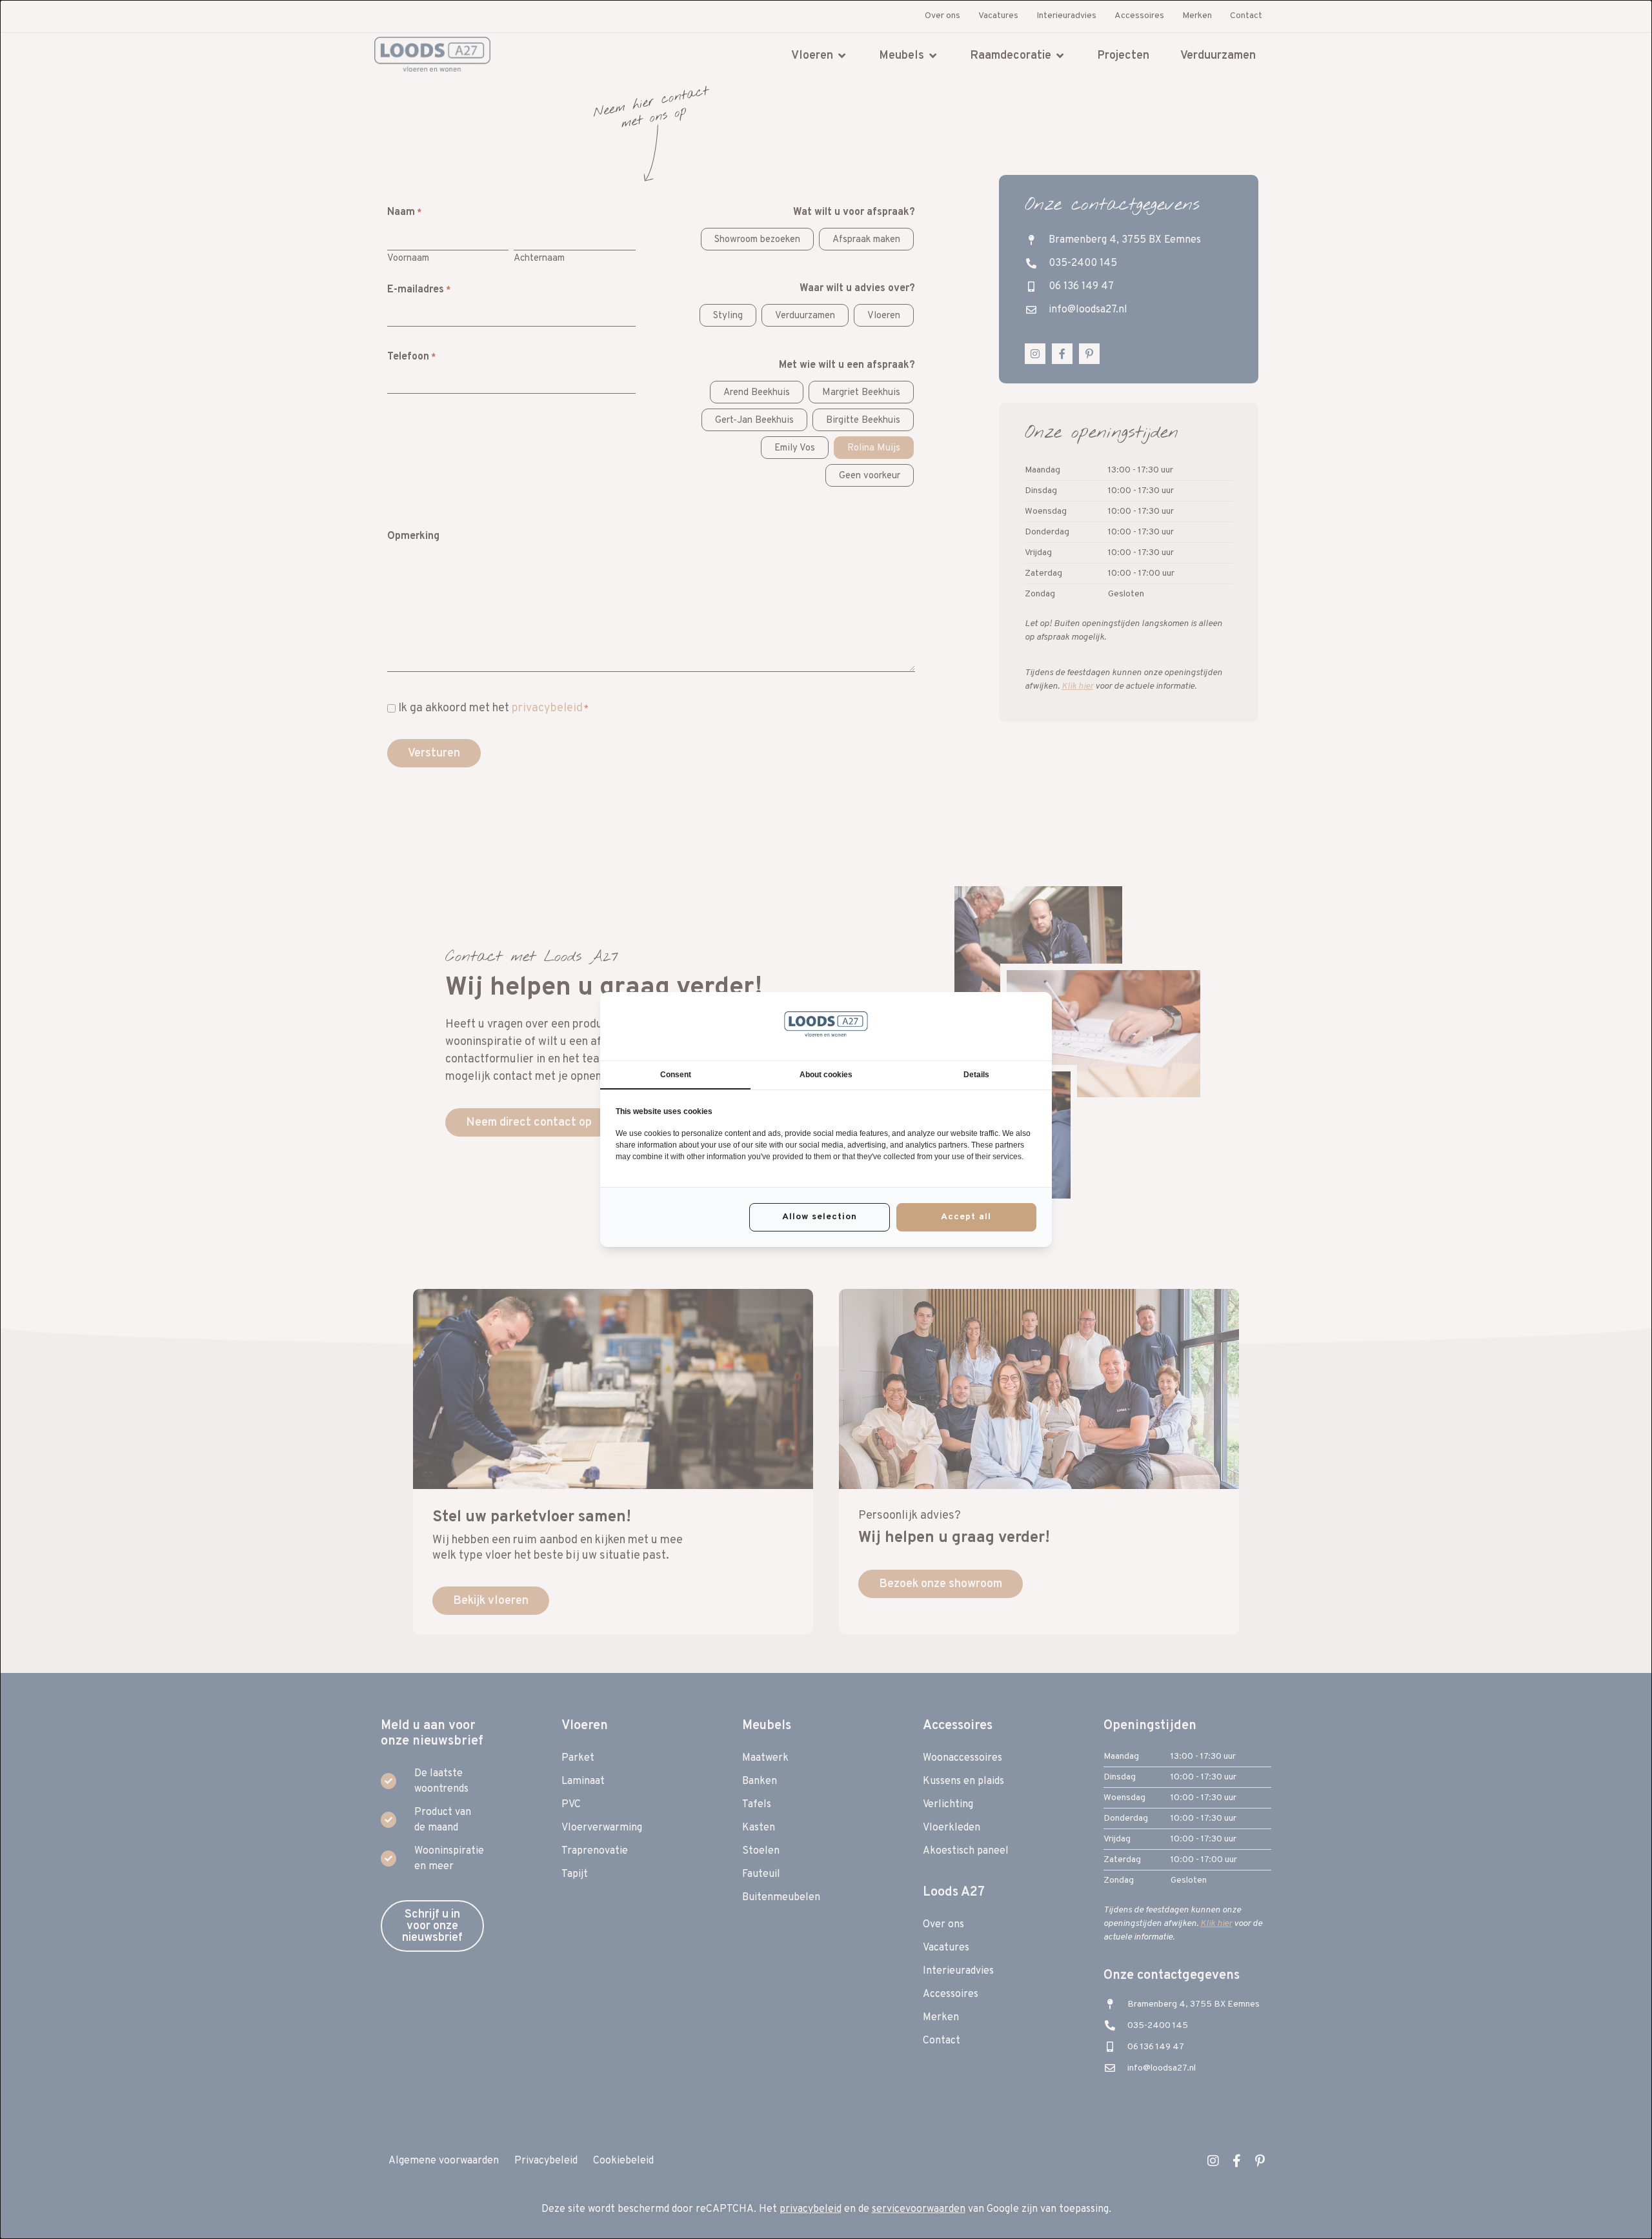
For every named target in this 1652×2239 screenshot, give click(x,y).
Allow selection (820, 1217)
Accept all (966, 1217)
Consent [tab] (676, 1075)
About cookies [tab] (826, 1075)
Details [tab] (976, 1075)
